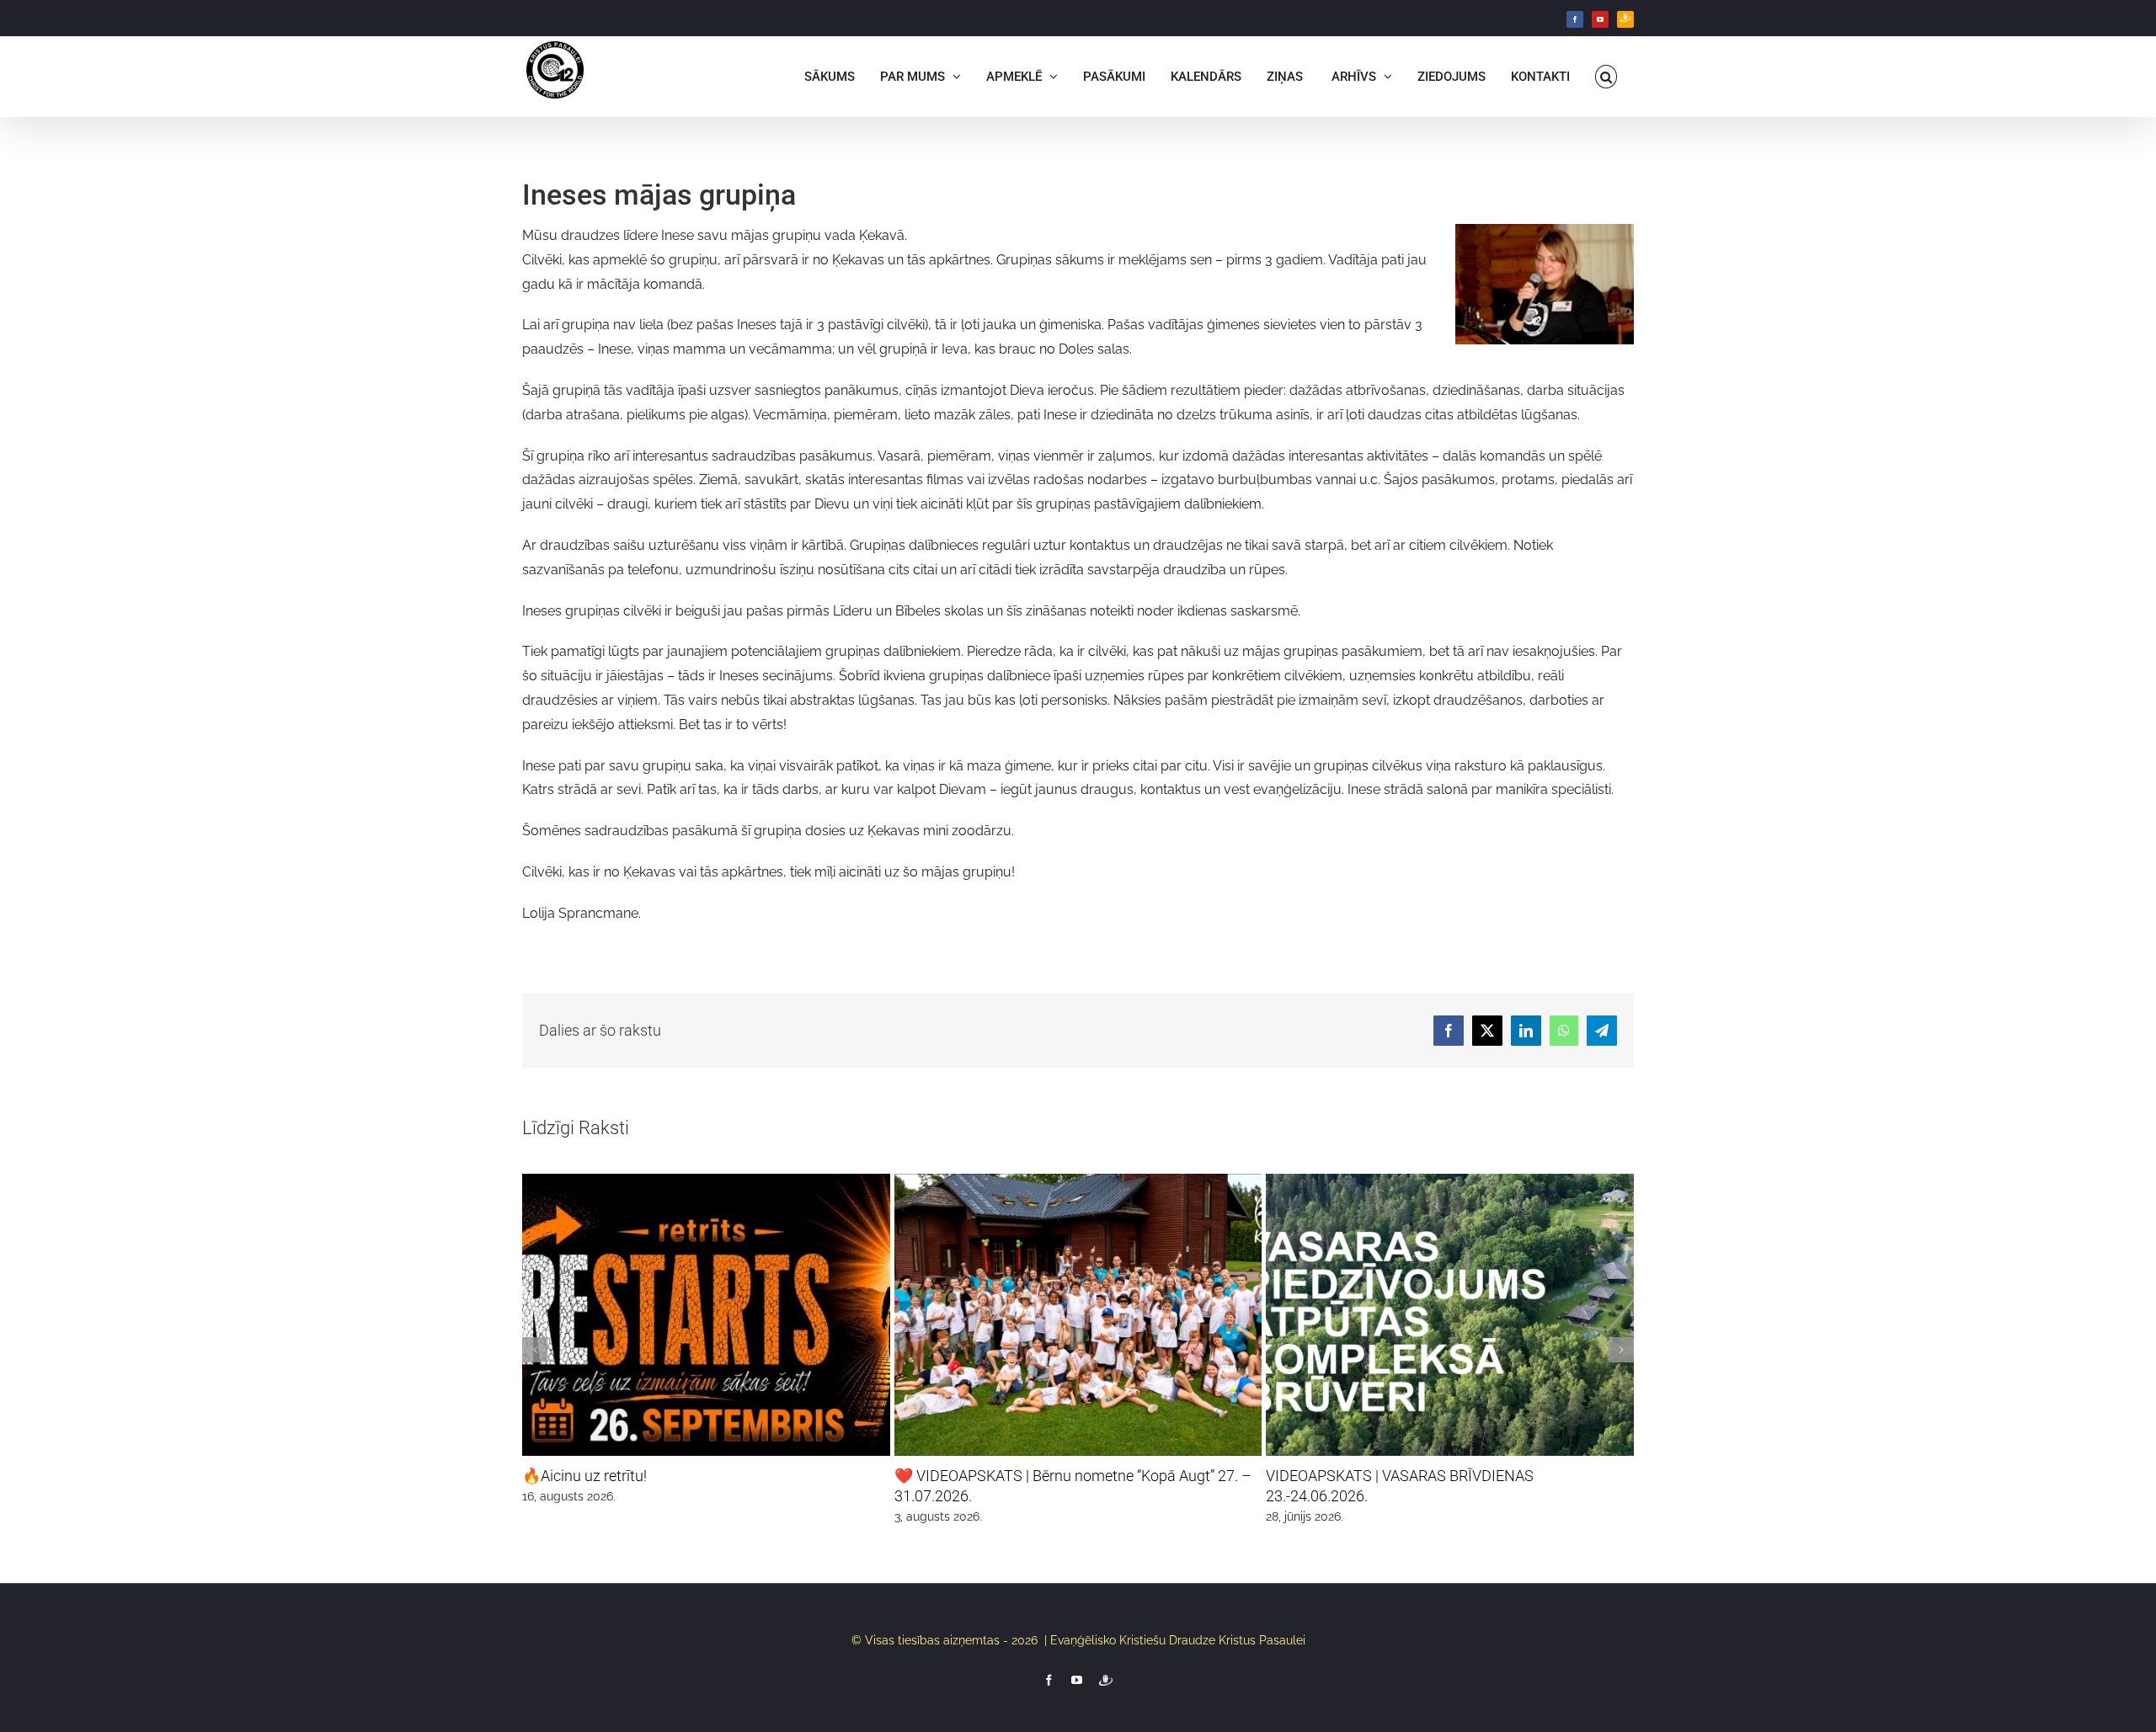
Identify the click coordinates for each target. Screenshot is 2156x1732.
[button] (1606, 77)
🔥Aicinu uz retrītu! (584, 1476)
